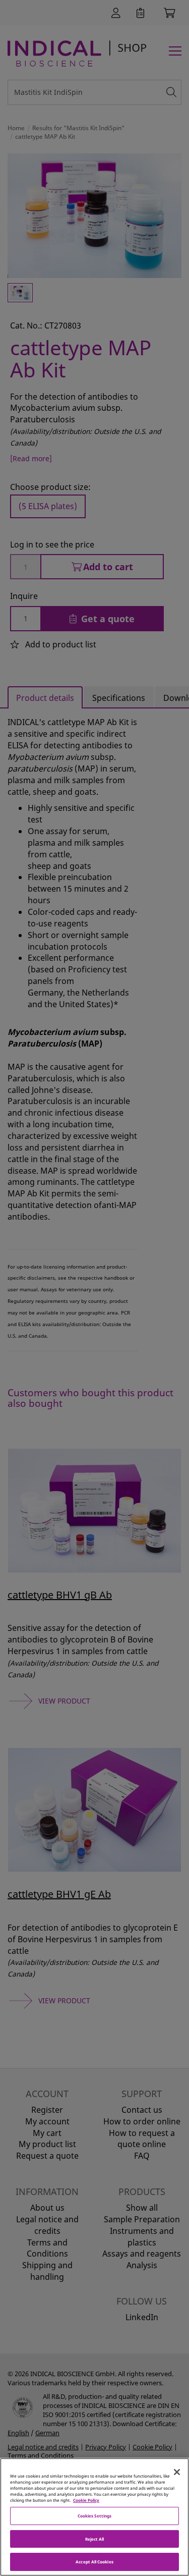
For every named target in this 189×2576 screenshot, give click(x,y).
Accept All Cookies (94, 2562)
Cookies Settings (94, 2516)
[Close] (177, 2472)
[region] (94, 2517)
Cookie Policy (86, 2500)
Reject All (95, 2539)
